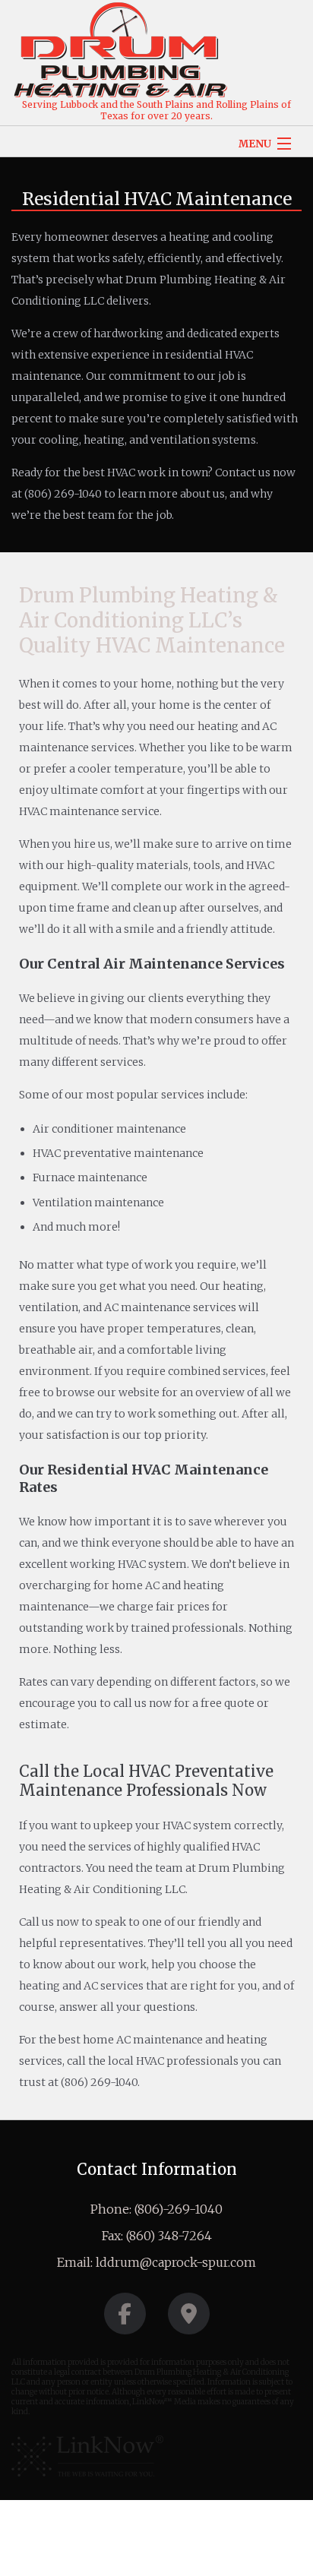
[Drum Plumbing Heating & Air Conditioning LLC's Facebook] (125, 2318)
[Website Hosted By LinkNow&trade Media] (87, 2456)
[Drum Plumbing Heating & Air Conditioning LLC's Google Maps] (189, 2318)
